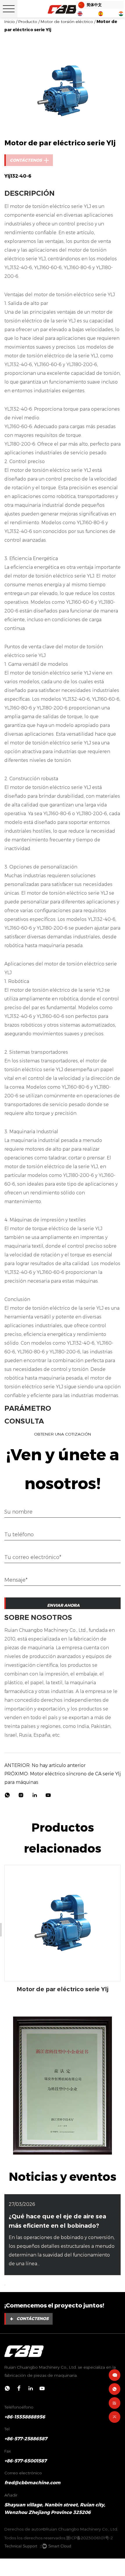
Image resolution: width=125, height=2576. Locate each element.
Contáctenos (29, 2319)
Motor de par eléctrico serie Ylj (63, 1989)
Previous (6, 2077)
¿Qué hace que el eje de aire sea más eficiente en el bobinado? (57, 2221)
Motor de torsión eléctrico (67, 22)
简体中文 (94, 5)
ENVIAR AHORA (63, 1605)
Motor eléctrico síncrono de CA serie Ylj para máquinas (63, 1778)
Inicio (10, 22)
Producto (28, 22)
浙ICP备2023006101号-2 (89, 2538)
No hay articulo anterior (45, 1765)
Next (122, 2077)
